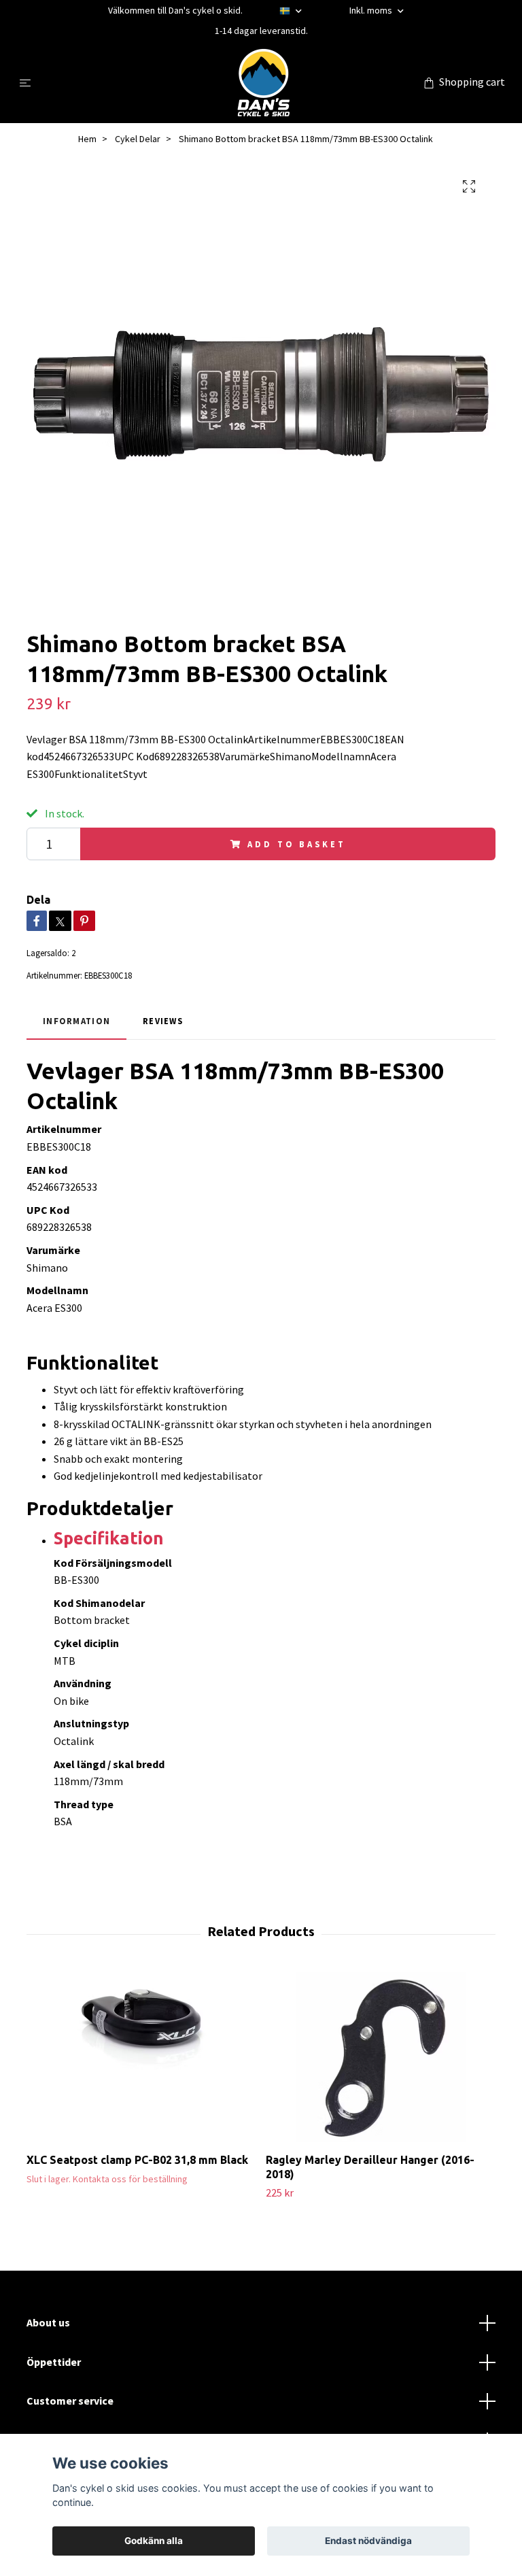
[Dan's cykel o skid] (264, 82)
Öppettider (54, 2362)
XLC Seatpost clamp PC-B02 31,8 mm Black (137, 2160)
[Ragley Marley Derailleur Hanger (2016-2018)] (380, 2057)
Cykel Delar (138, 139)
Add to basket (296, 844)
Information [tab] (76, 1021)
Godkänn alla (154, 2541)
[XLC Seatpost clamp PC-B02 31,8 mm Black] (141, 2057)
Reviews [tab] (163, 1021)
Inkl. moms (372, 10)
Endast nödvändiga (368, 2541)
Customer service (70, 2401)
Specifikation (109, 1538)
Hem (87, 139)
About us (48, 2322)
